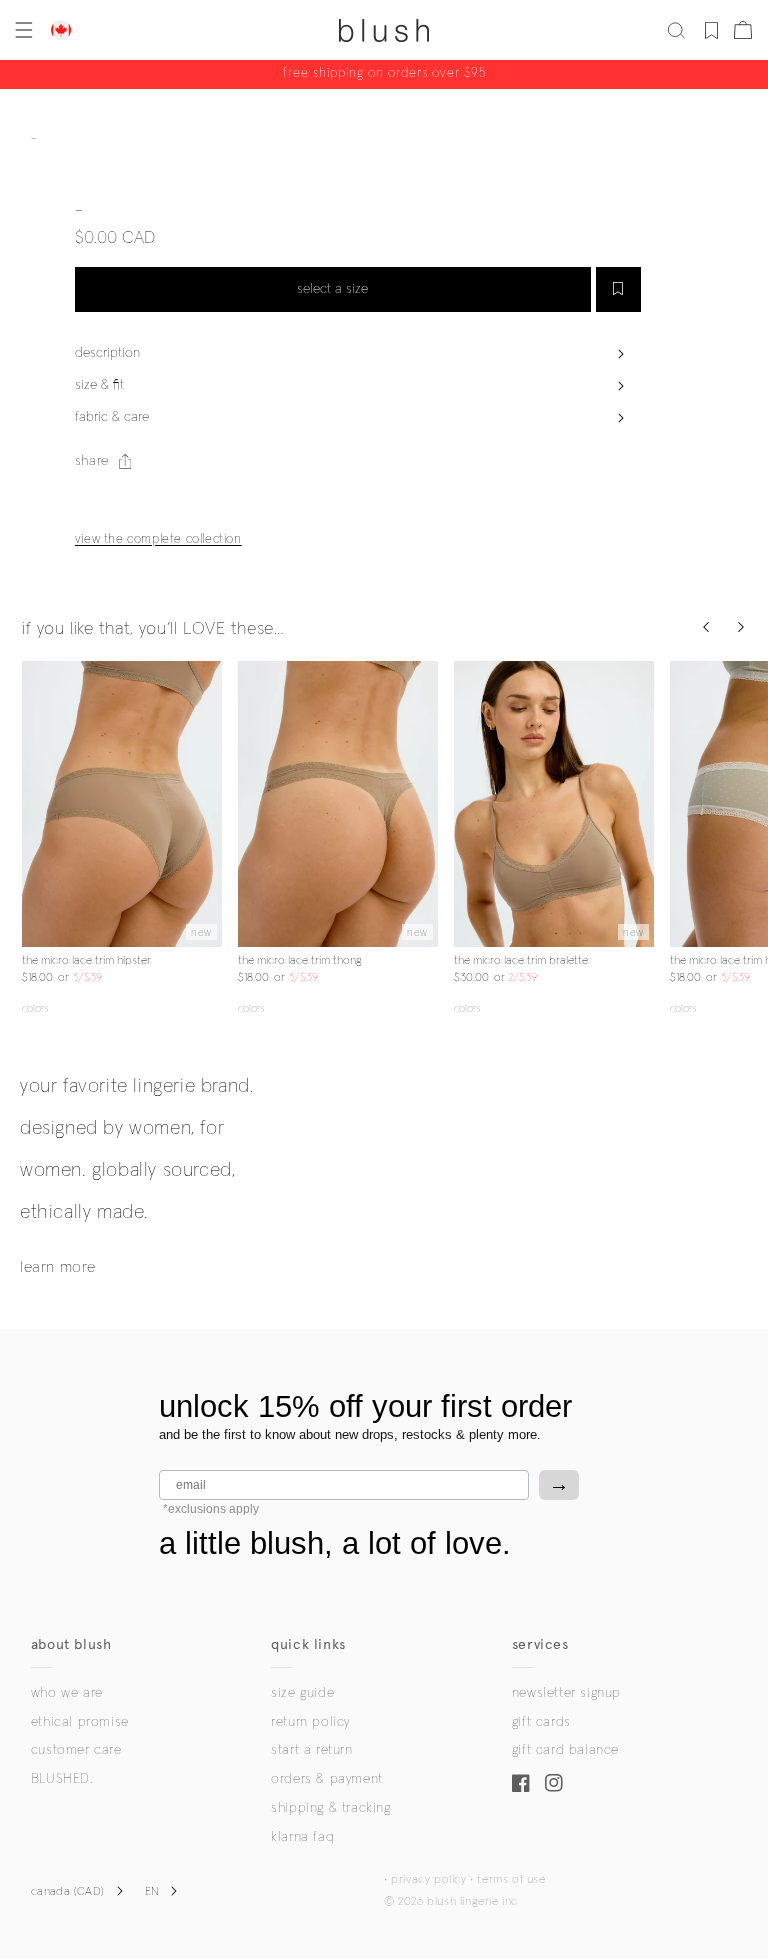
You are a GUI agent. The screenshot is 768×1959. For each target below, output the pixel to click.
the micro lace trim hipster (86, 961)
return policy (310, 1722)
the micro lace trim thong (300, 961)
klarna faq (302, 1837)
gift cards (541, 1722)
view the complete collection (158, 539)
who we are (67, 1693)
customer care (76, 1750)
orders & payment (327, 1779)
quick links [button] (308, 1644)
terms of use (511, 1880)
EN (152, 1892)
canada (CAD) (68, 1892)
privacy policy (428, 1880)
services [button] (540, 1644)
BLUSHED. (62, 1779)
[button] (22, 30)
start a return (311, 1750)
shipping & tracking (330, 1808)
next (210, 804)
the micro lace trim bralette (521, 961)
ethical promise (80, 1722)
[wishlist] (711, 30)
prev (34, 804)
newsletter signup (566, 1693)
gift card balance (565, 1750)
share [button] (92, 461)
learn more (58, 1267)
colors (35, 1008)
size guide (302, 1693)
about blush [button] (71, 1644)
